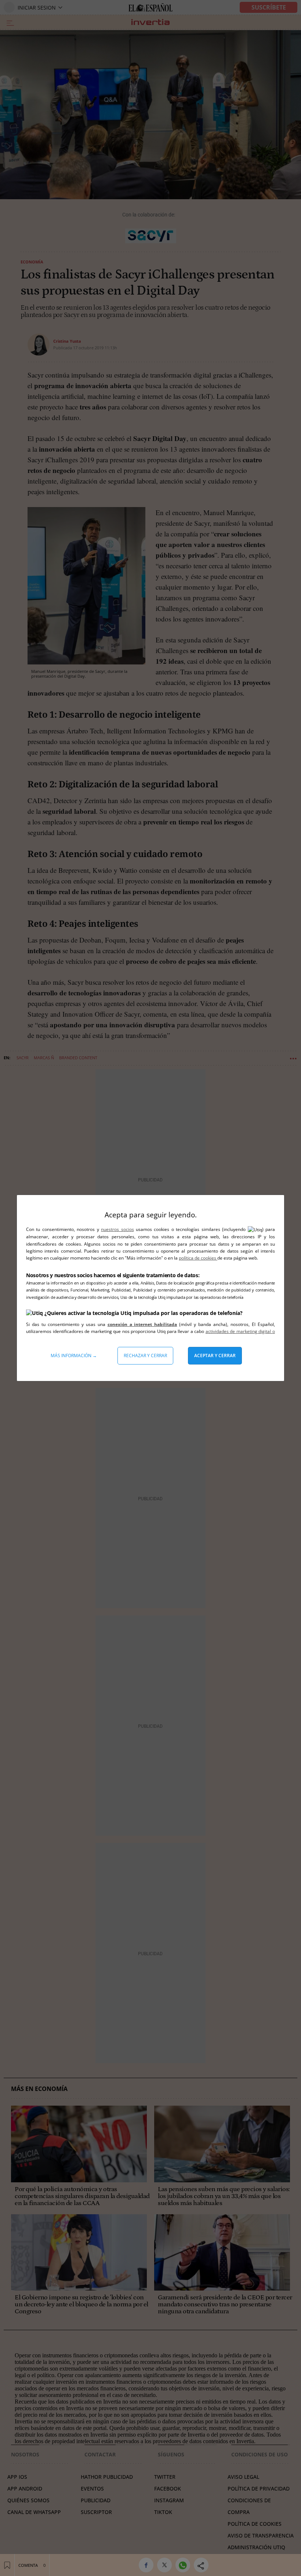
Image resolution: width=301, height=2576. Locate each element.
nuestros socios (117, 1229)
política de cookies (198, 1258)
